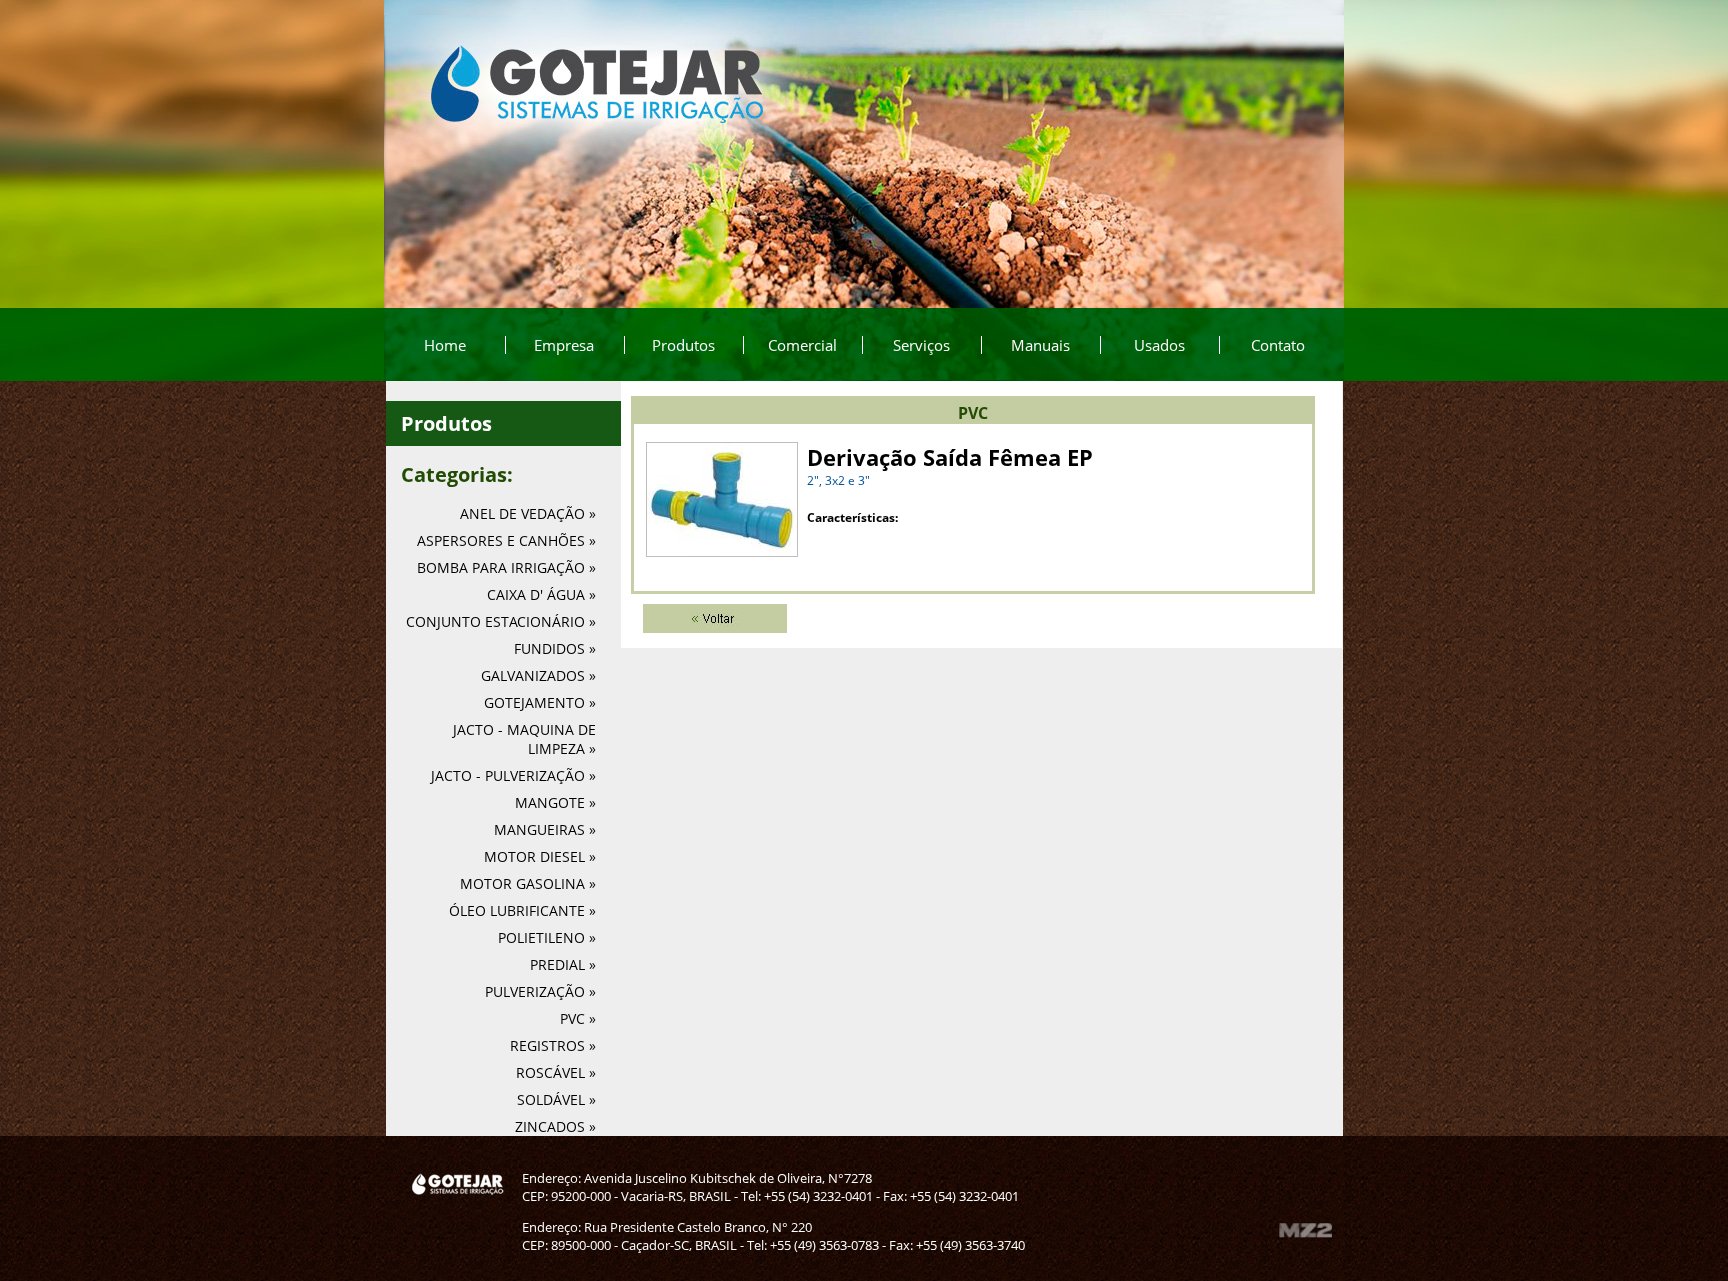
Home (445, 345)
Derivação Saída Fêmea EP (950, 457)
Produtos (683, 345)
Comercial (802, 345)
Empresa (564, 345)
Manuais (1040, 345)
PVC (973, 413)
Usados (1159, 345)
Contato (1278, 345)
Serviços (921, 345)
